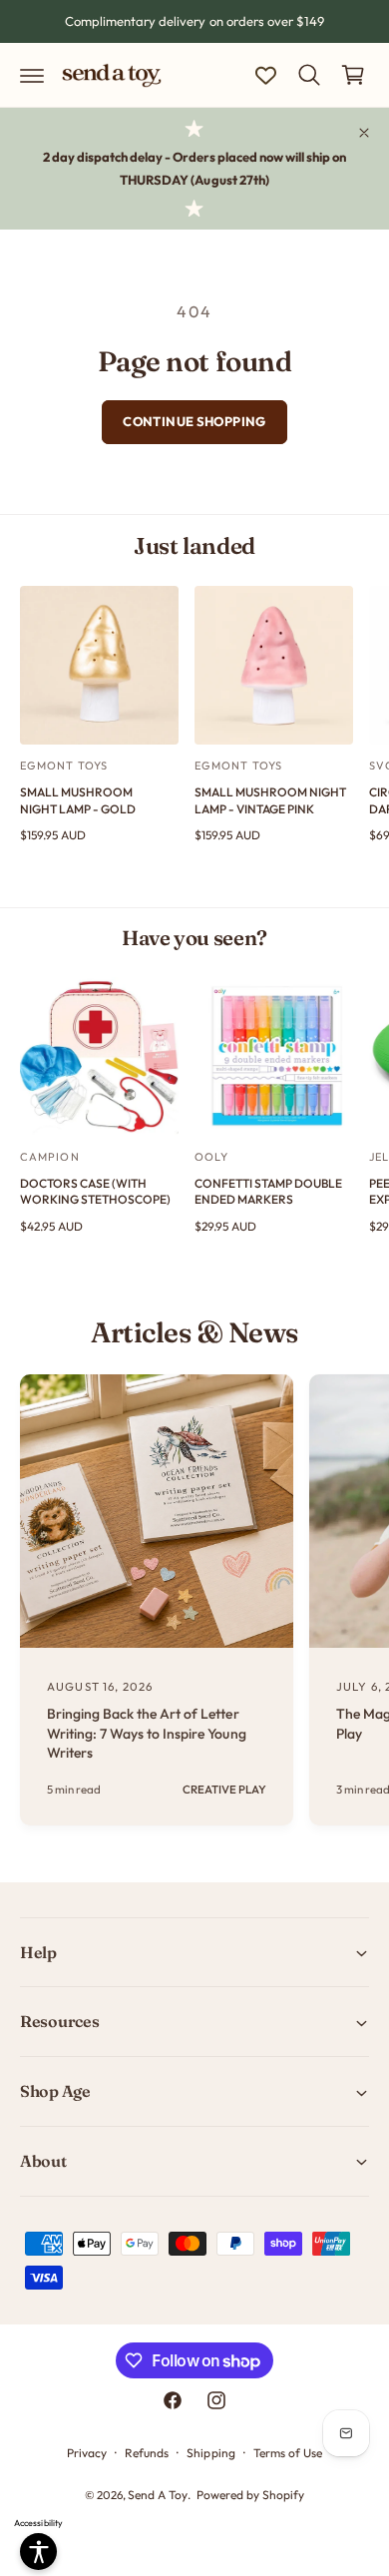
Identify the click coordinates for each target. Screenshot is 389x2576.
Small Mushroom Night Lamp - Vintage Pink (270, 800)
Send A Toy (158, 2495)
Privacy (87, 2453)
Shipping (210, 2453)
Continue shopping (194, 421)
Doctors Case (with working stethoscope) (95, 1192)
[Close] (364, 133)
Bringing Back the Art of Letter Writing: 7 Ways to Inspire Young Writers (147, 1733)
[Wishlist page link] (266, 75)
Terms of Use (288, 2453)
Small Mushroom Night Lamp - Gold (78, 800)
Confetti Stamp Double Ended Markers (268, 1192)
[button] (32, 75)
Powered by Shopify (250, 2495)
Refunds (147, 2453)
